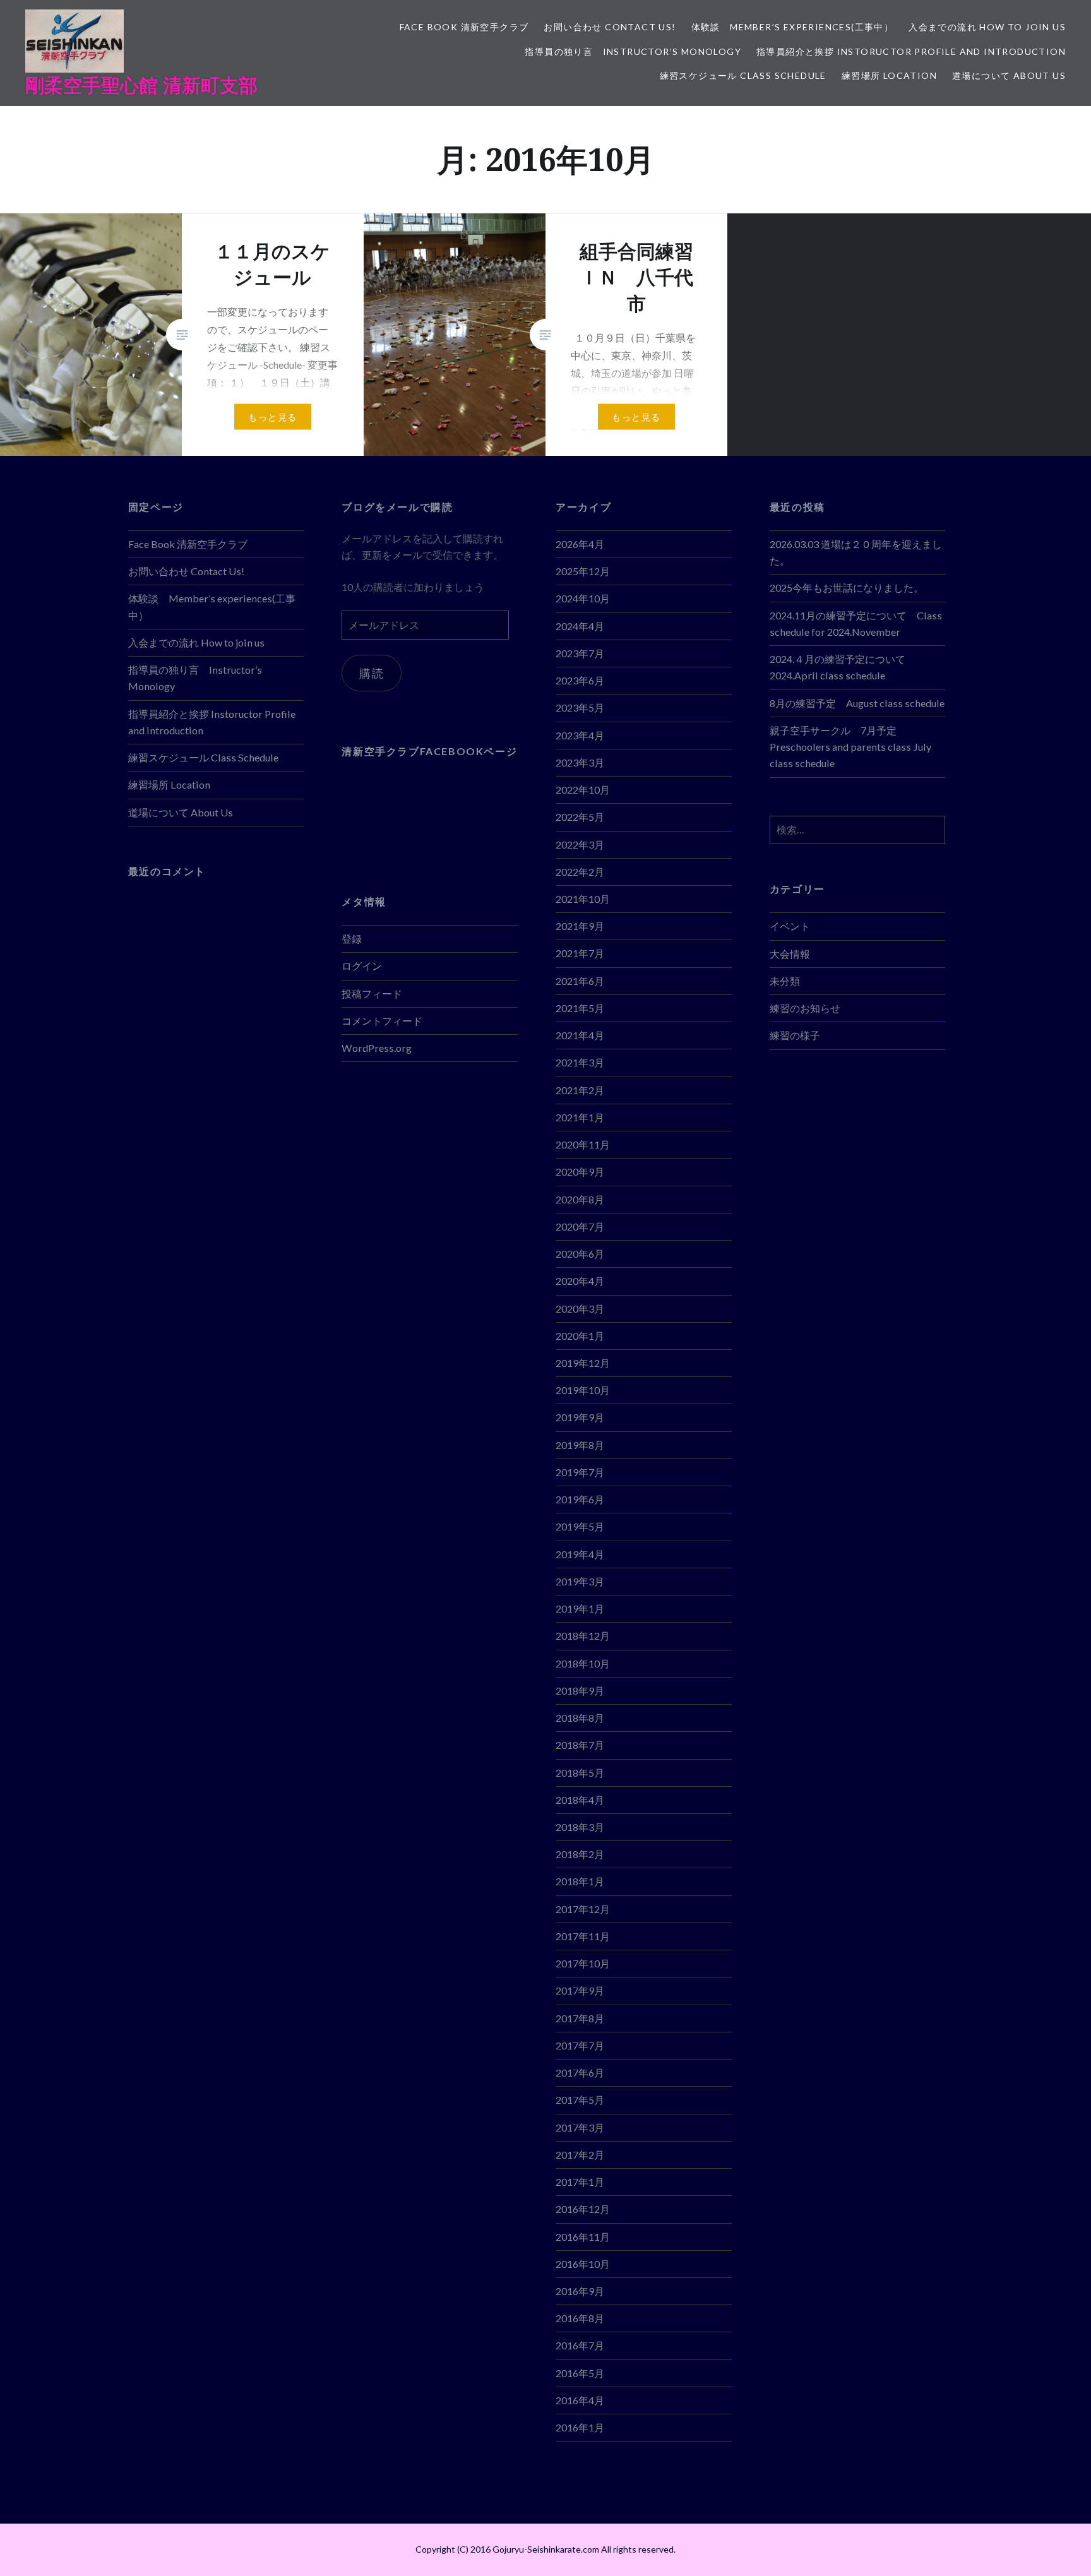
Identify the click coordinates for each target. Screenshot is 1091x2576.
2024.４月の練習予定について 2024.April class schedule (838, 667)
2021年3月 (580, 1062)
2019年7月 (580, 1472)
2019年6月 (580, 1499)
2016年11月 (583, 2237)
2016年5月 (580, 2373)
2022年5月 (580, 817)
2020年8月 (580, 1199)
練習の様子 (795, 1035)
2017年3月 (580, 2127)
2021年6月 (580, 981)
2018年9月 (580, 1690)
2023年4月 (580, 735)
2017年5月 (580, 2100)
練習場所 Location (889, 75)
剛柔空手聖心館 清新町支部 (141, 85)
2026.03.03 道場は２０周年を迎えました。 (856, 552)
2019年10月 (583, 1390)
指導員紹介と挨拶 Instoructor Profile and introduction (911, 51)
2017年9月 (580, 1990)
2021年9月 (580, 926)
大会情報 (790, 954)
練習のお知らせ (805, 1008)
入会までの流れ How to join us (987, 27)
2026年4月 (580, 544)
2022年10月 (583, 790)
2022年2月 (580, 872)
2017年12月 (583, 1909)
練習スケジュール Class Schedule (743, 75)
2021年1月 (580, 1117)
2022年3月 (580, 844)
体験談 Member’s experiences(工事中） (793, 27)
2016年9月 (580, 2291)
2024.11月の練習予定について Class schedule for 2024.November (856, 623)
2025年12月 (583, 571)
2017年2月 (580, 2155)
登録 (352, 939)
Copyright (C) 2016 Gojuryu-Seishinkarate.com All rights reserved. (545, 2549)
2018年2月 (580, 1854)
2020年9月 (580, 1172)
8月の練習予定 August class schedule (857, 703)
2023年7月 (580, 653)
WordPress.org (377, 1048)
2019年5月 (580, 1526)
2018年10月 (583, 1663)
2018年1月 (580, 1881)
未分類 (785, 981)
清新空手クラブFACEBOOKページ (429, 751)
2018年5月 (580, 1773)
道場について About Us (1009, 75)
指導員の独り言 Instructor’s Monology (633, 51)
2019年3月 (580, 1581)
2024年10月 (583, 598)
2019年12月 (583, 1363)
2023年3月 (580, 762)
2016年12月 (583, 2209)
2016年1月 (580, 2427)
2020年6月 (580, 1254)
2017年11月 (583, 1936)
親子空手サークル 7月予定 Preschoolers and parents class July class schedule (850, 747)
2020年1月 (580, 1336)
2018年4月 (580, 1800)
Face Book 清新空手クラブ (464, 27)
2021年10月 (583, 899)
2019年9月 (580, 1417)
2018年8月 (580, 1718)
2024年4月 (580, 626)
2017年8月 (580, 2018)
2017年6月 (580, 2072)
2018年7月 (580, 1745)
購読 (372, 673)
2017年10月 (583, 1963)
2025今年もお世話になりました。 (847, 587)
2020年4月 (580, 1281)
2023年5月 (580, 707)
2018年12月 (583, 1636)
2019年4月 (580, 1554)
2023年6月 (580, 680)
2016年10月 (583, 2264)
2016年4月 (580, 2400)
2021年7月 (580, 953)
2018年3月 (580, 1827)
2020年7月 (580, 1226)
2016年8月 (580, 2318)
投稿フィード (372, 993)
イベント (790, 926)
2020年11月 (583, 1144)
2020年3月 (580, 1309)
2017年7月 (580, 2045)
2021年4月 (580, 1035)
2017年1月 (580, 2182)
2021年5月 (580, 1008)
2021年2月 (580, 1090)
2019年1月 (580, 1608)
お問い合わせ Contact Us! (610, 27)
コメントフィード (382, 1021)
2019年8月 (580, 1445)
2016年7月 (580, 2345)
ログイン (362, 966)
